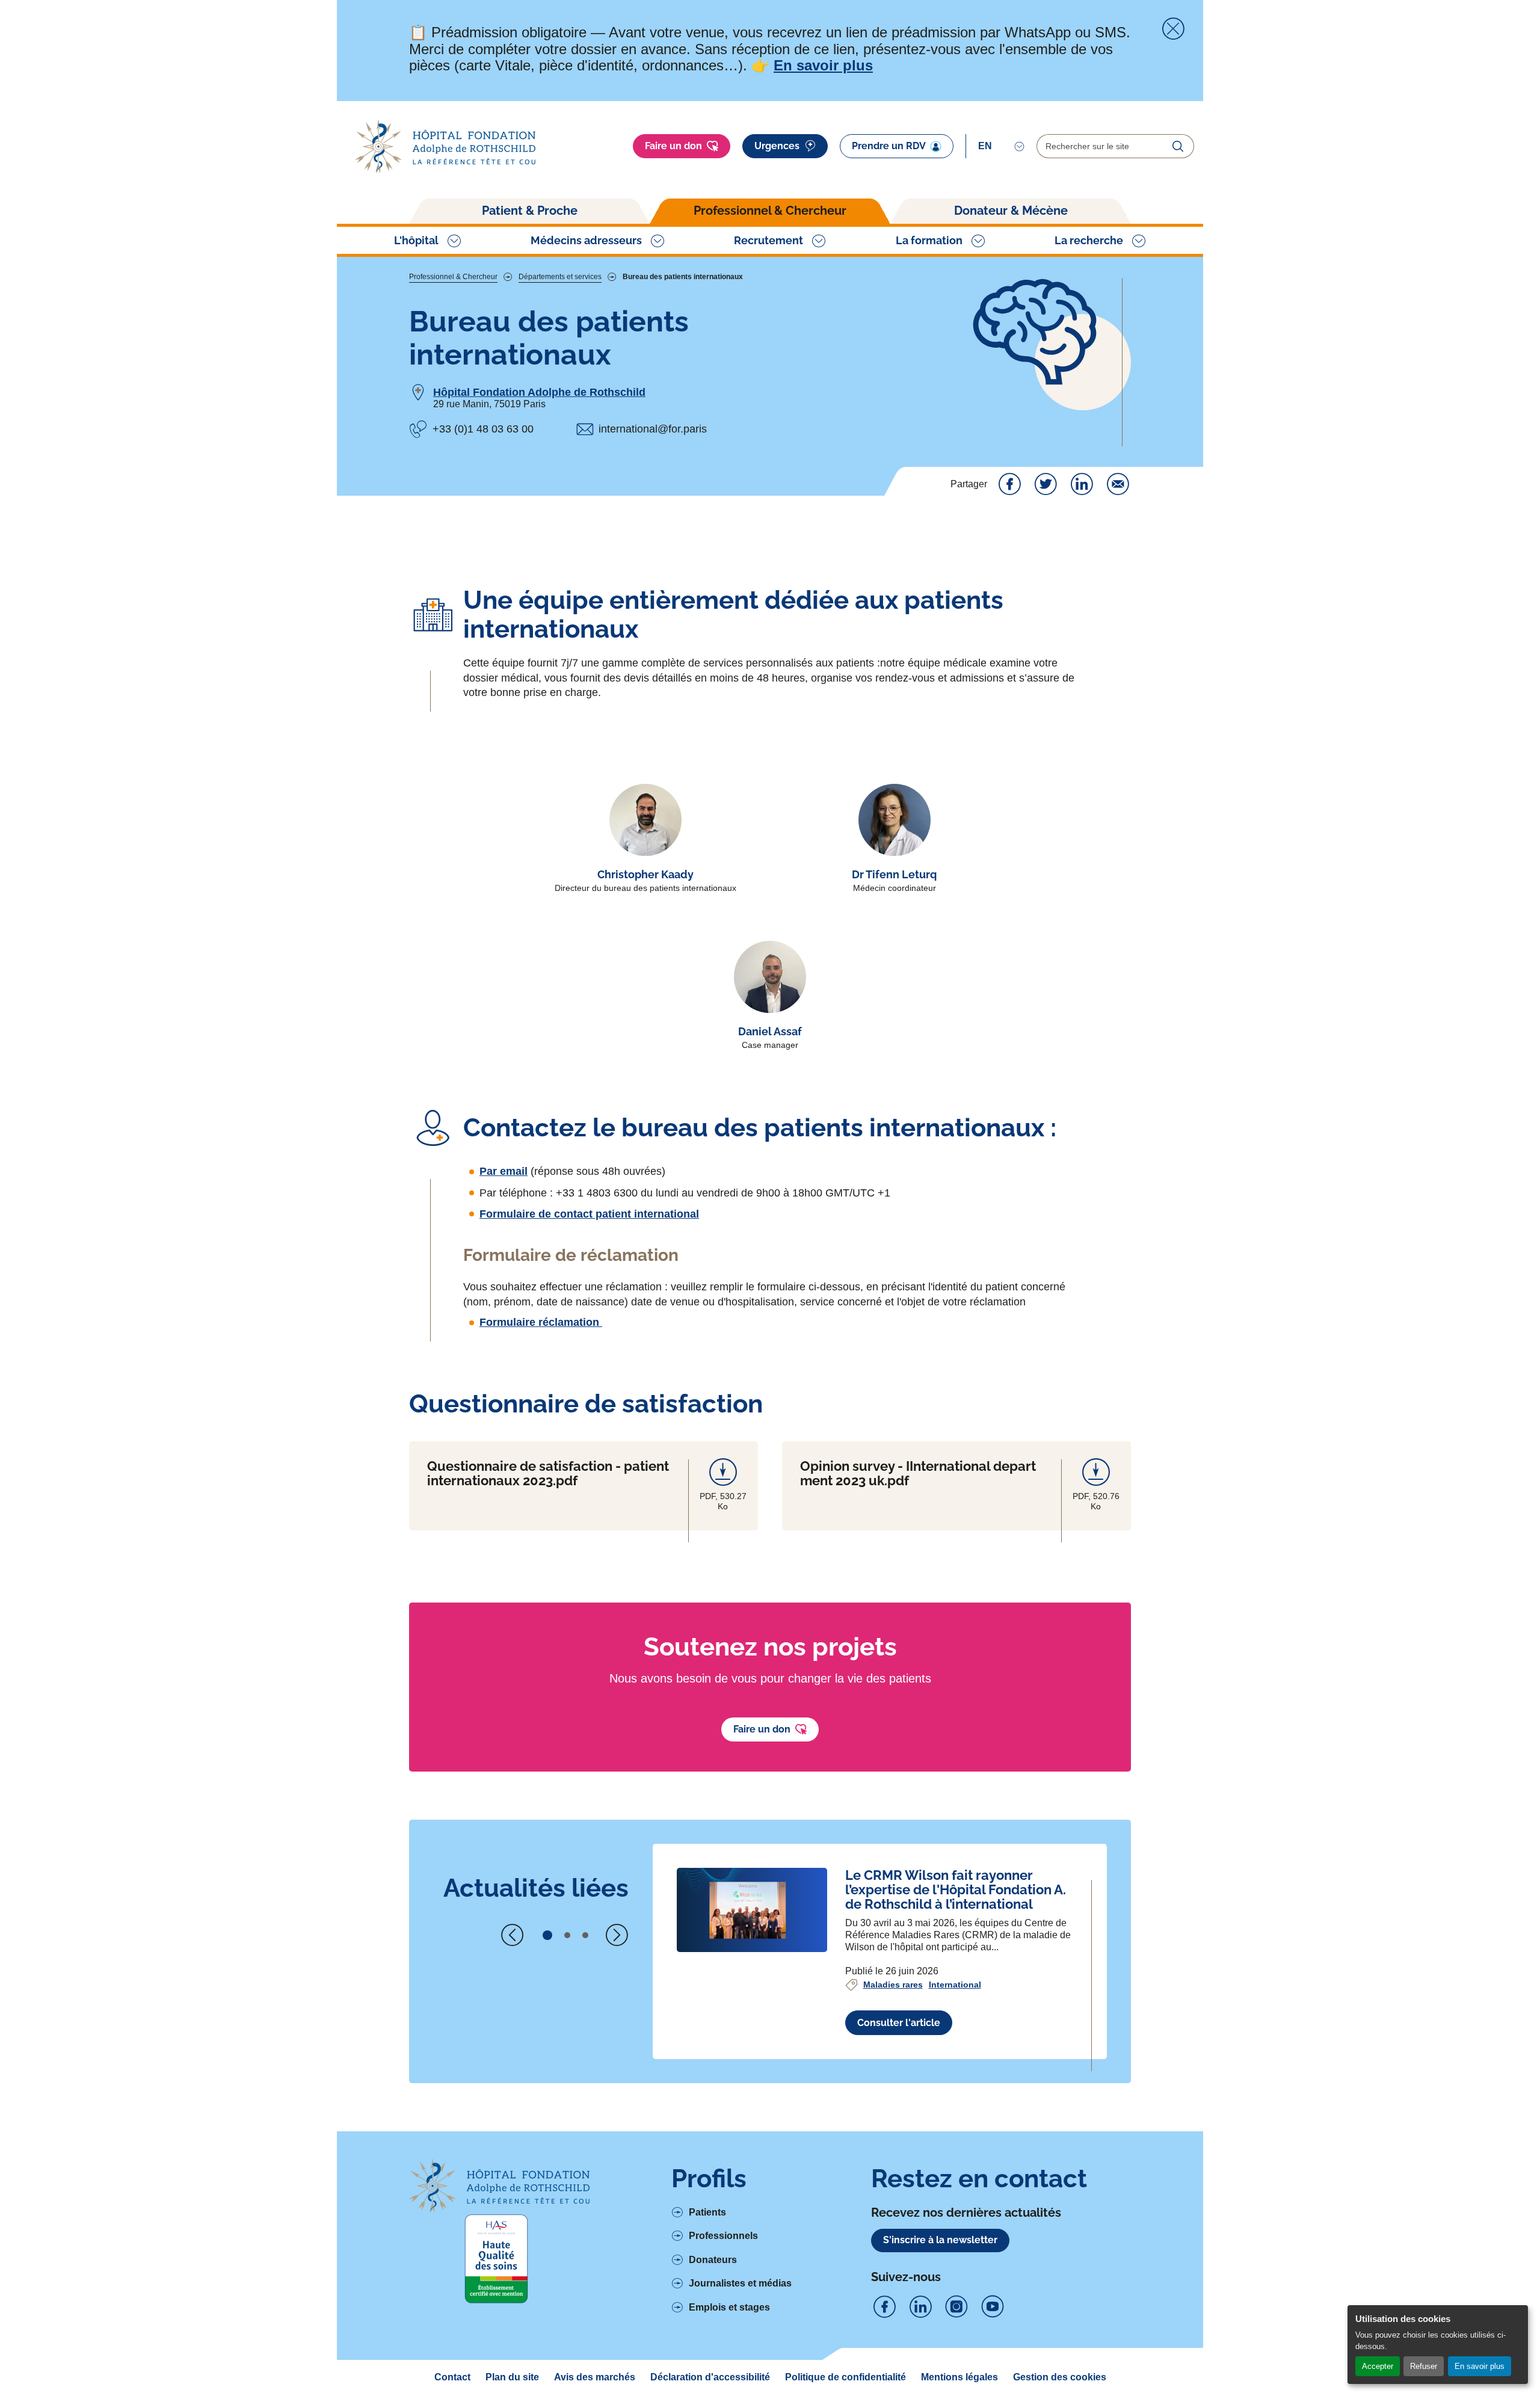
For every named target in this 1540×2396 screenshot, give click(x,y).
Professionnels (723, 2236)
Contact (452, 2377)
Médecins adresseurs (586, 240)
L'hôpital (416, 240)
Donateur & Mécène (1011, 211)
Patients (707, 2212)
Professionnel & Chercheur (770, 211)
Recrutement (768, 240)
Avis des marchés (595, 2377)
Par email (504, 1171)
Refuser (1424, 2366)
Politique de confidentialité (845, 2377)
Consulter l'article (899, 2023)
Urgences (777, 146)
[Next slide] (617, 1935)
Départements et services (560, 277)
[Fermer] (1173, 29)
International (955, 1985)
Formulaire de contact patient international (589, 1214)
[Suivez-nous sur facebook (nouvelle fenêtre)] (884, 2307)
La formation (929, 240)
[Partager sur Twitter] (1046, 484)
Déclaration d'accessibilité (710, 2377)
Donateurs (713, 2260)
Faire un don (673, 146)
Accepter (1378, 2366)
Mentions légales (959, 2377)
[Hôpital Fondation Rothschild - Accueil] (445, 146)
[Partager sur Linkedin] (1082, 484)
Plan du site (512, 2377)
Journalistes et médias (740, 2283)
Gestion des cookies (1060, 2377)
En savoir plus (1480, 2366)
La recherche (1089, 240)
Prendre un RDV (889, 146)
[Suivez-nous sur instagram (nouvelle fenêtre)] (956, 2307)
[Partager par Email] (1118, 484)
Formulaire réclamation (541, 1322)
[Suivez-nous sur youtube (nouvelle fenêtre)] (993, 2307)
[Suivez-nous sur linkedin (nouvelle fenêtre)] (920, 2307)
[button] (547, 1935)
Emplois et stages (729, 2307)
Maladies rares (893, 1985)
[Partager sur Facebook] (1009, 484)
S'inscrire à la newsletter (940, 2240)
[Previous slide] (513, 1935)
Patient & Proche (530, 211)
